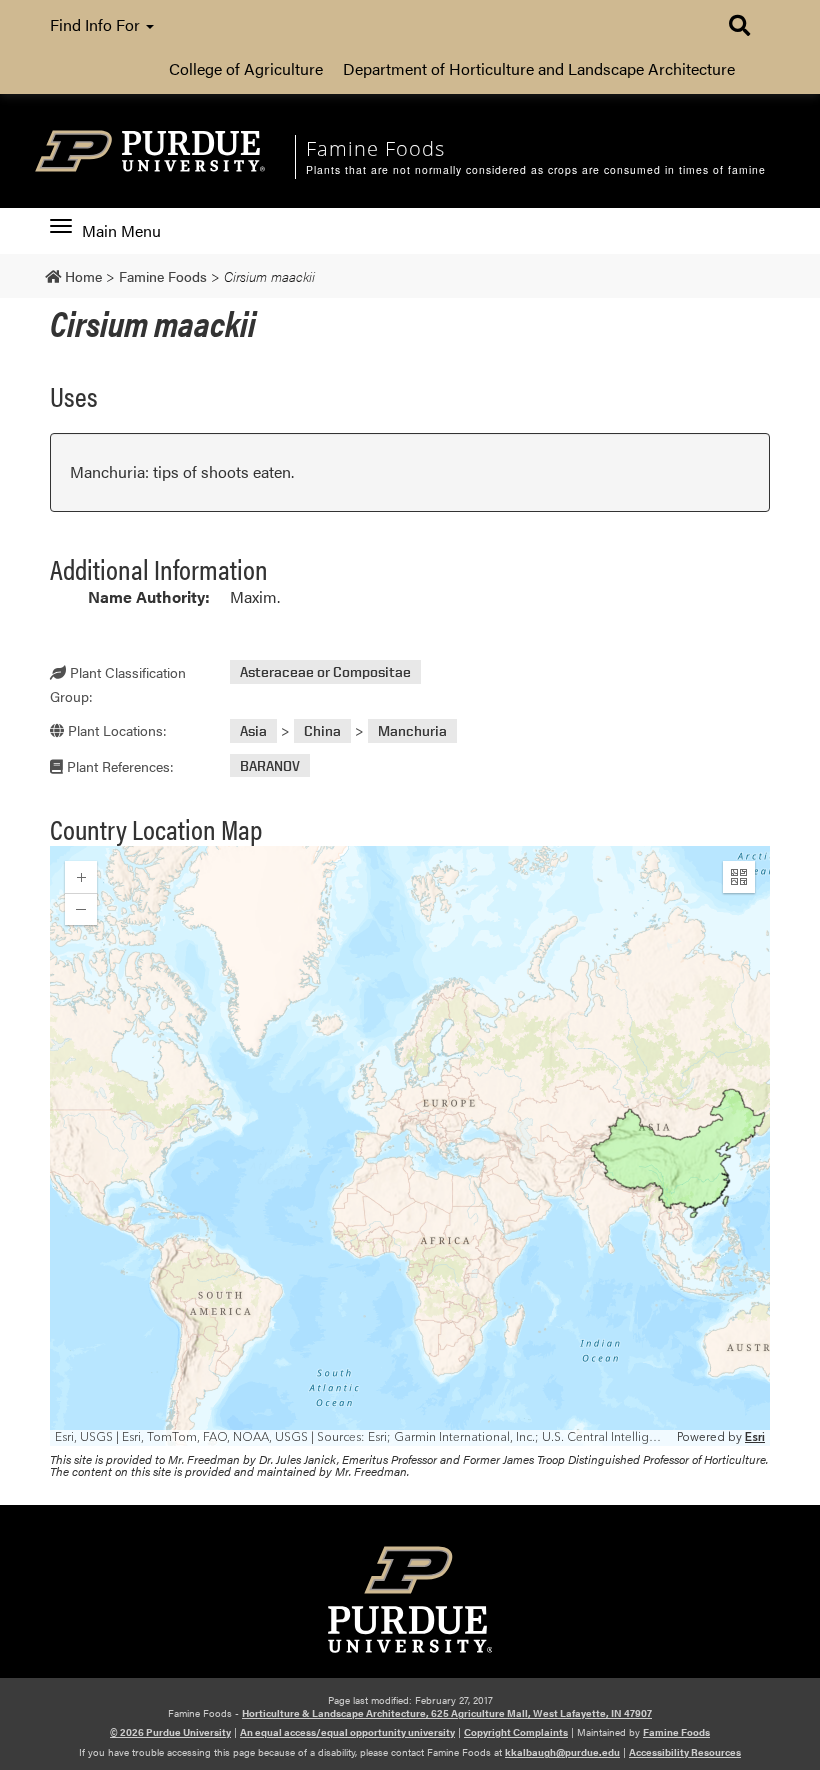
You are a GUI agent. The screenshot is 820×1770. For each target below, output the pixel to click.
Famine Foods (676, 1732)
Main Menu (121, 231)
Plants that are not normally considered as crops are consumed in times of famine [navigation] (536, 170)
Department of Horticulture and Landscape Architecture (539, 68)
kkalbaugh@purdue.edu (562, 1752)
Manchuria (412, 730)
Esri (755, 1437)
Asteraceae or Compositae (325, 671)
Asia (253, 730)
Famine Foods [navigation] (375, 148)
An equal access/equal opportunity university (347, 1732)
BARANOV (270, 765)
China (322, 730)
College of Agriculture (246, 68)
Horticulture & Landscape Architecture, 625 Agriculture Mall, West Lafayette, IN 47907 (447, 1713)
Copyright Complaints (516, 1732)
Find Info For (97, 24)
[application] (410, 1146)
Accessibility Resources (685, 1752)
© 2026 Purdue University (170, 1732)
